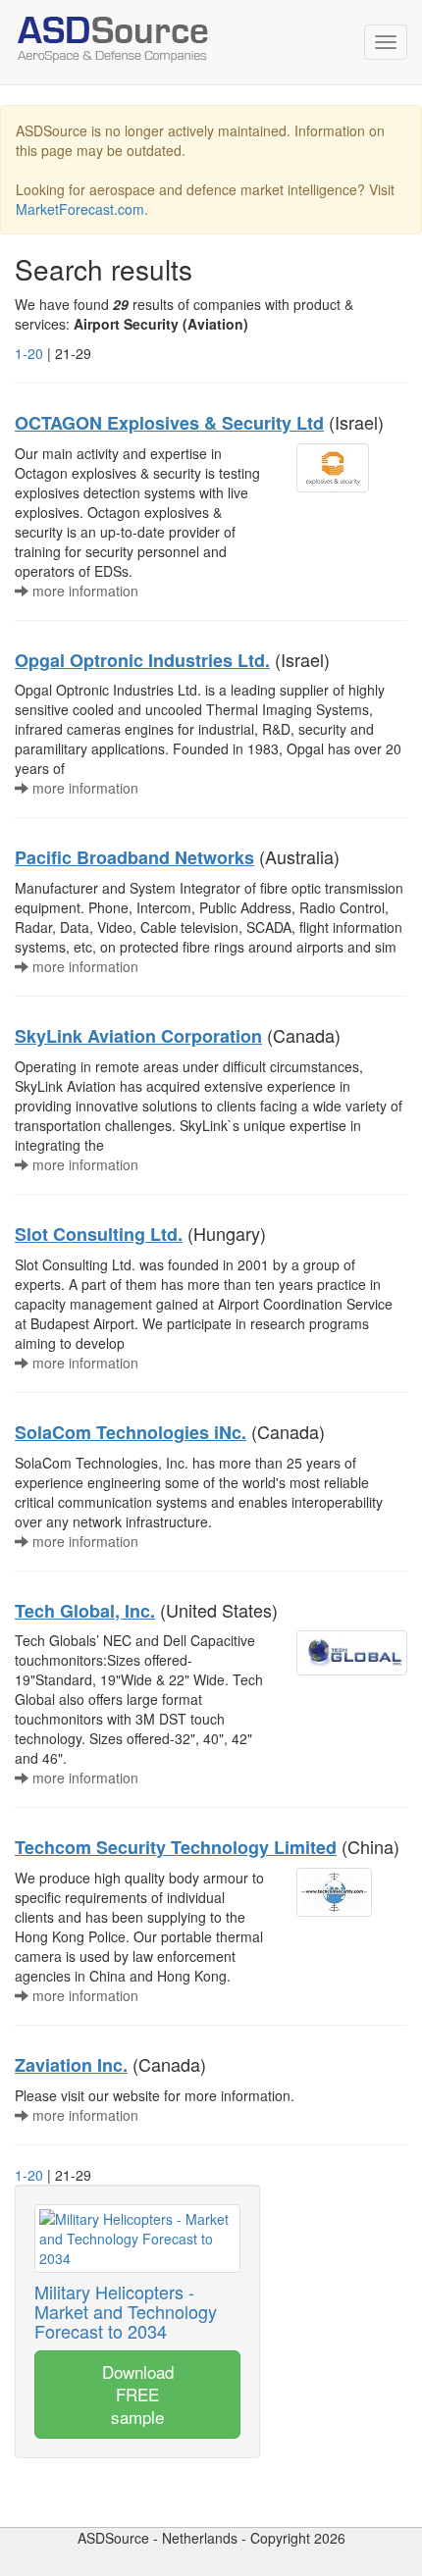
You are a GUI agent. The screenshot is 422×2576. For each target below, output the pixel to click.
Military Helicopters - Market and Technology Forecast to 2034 (126, 2311)
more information (83, 591)
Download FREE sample (138, 2394)
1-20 (29, 353)
